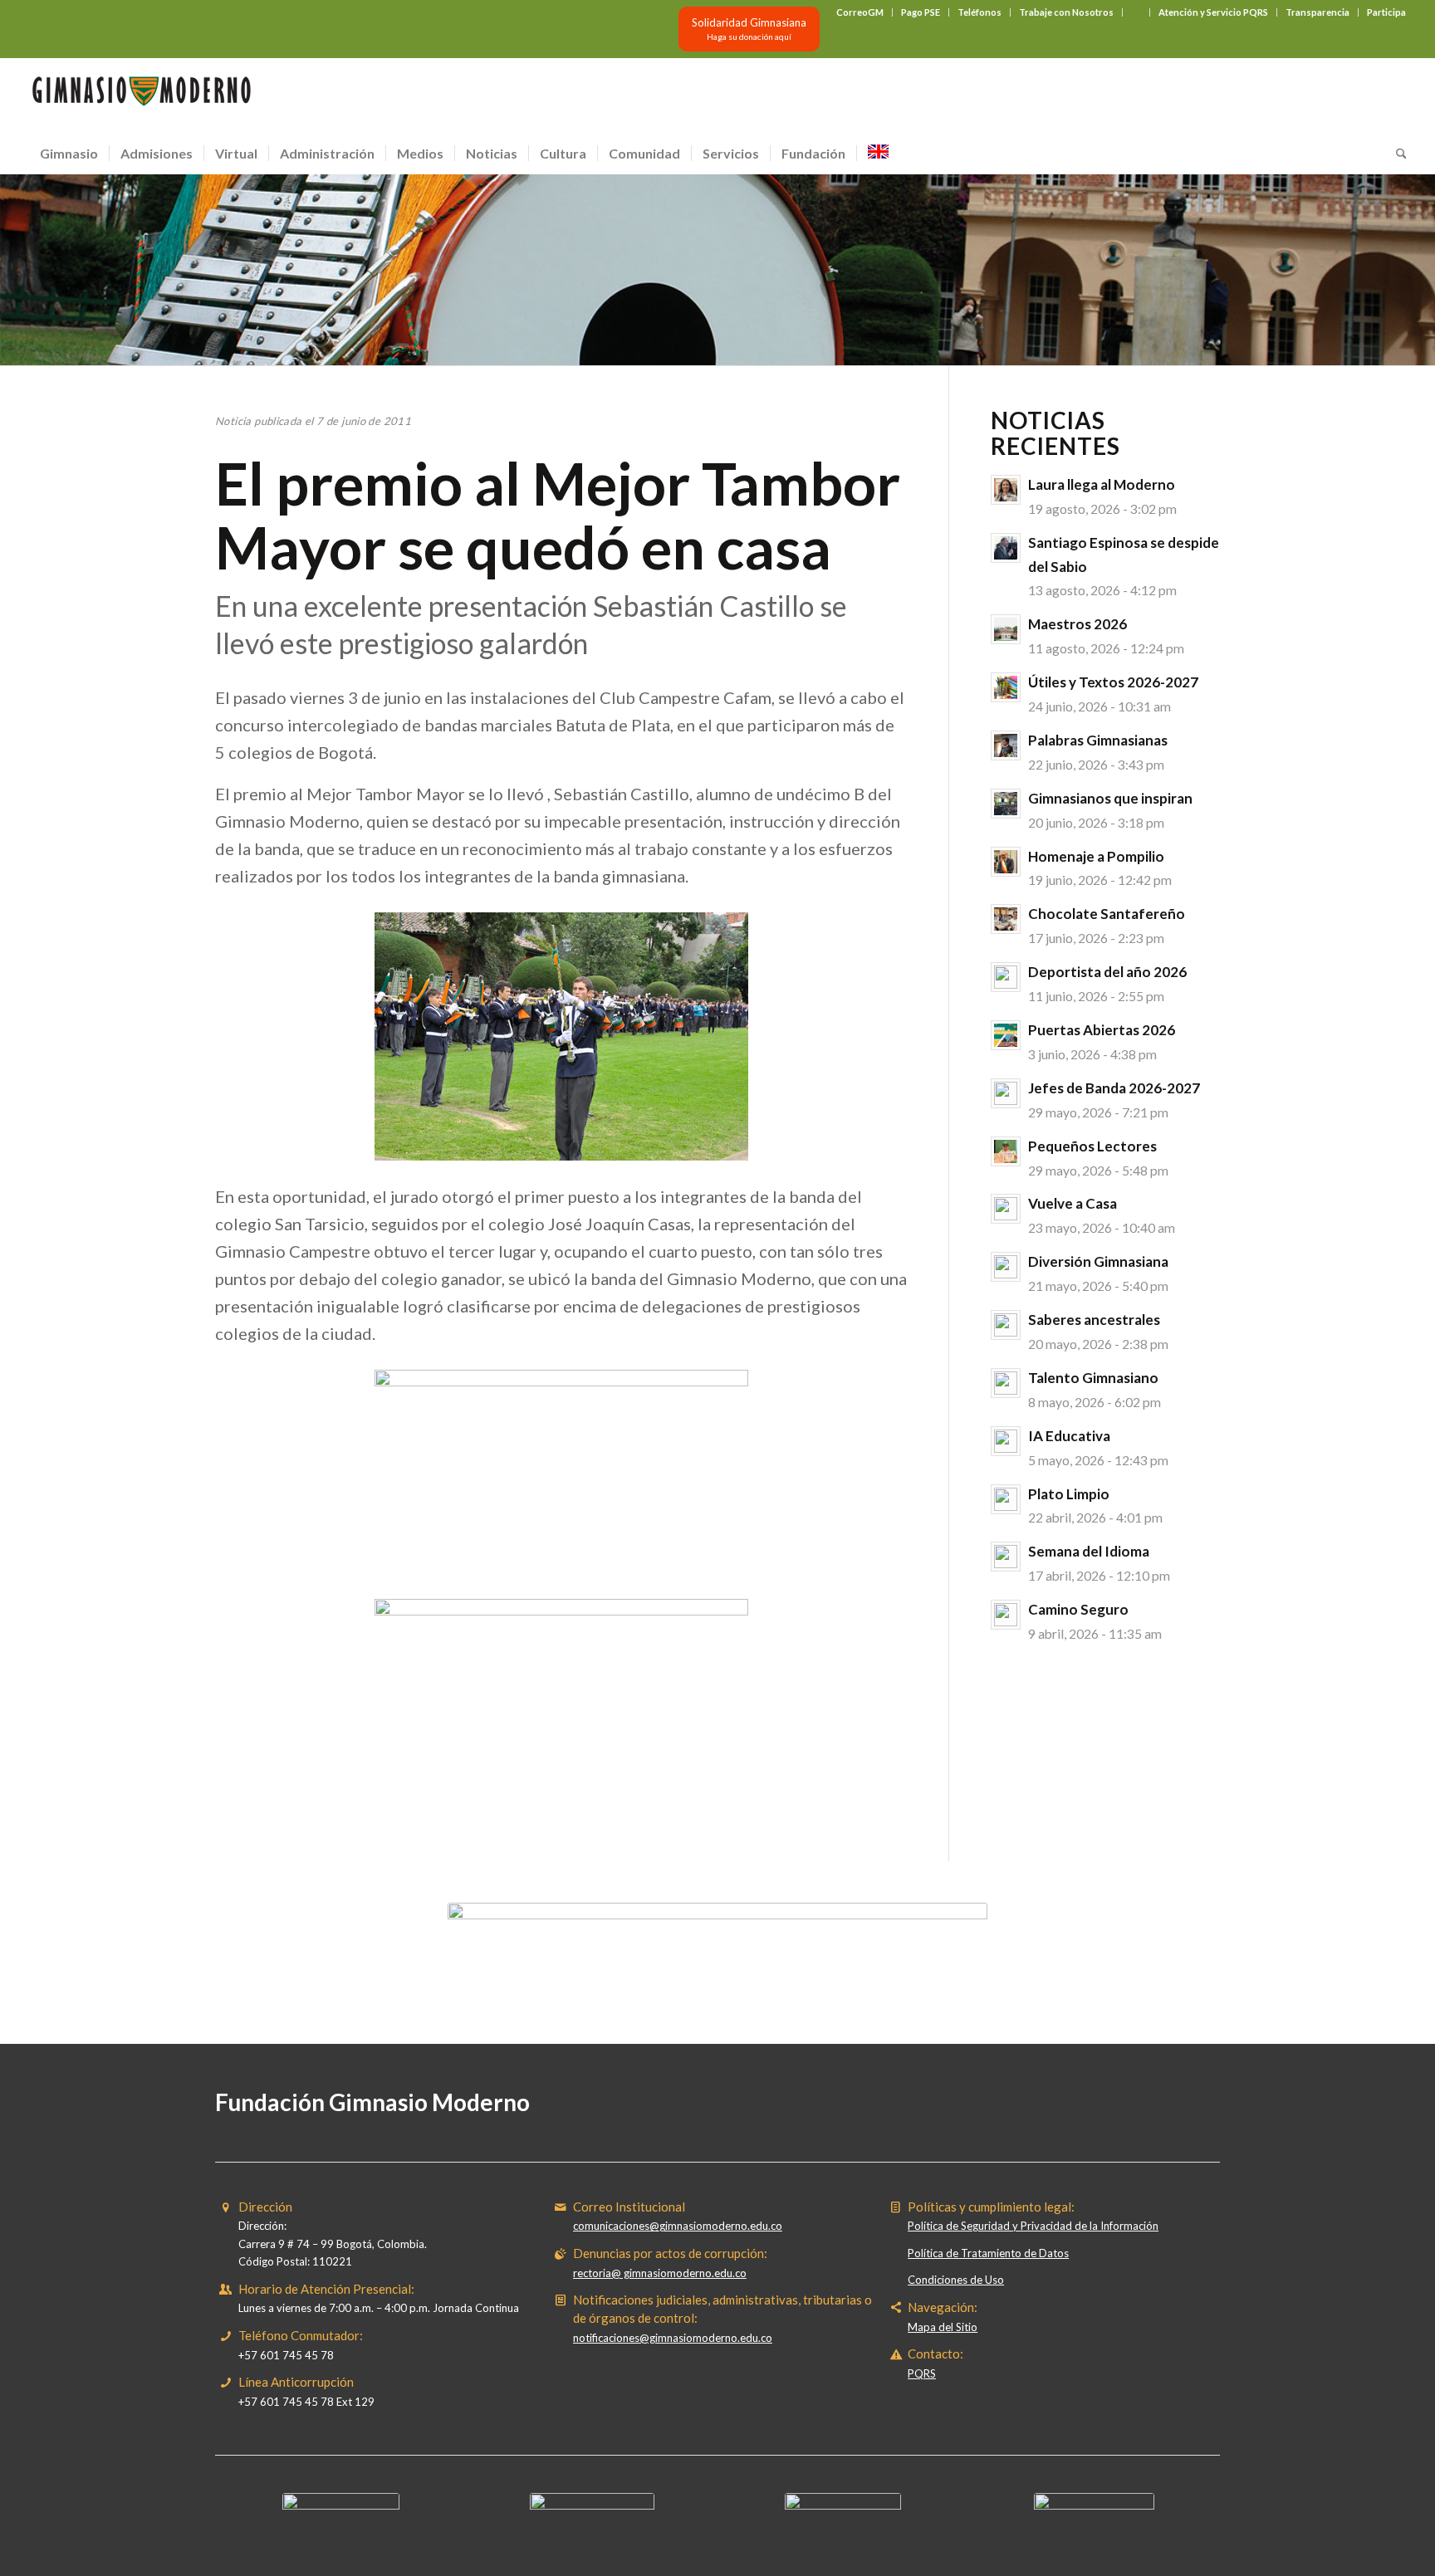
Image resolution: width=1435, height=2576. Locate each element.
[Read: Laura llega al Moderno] (1006, 490)
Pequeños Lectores (1092, 1146)
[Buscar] (1396, 154)
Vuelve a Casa (1073, 1203)
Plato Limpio (1069, 1494)
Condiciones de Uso (956, 2280)
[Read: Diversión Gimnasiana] (1006, 1267)
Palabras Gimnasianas (1098, 740)
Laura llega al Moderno (1102, 484)
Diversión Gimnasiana (1098, 1261)
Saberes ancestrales (1094, 1320)
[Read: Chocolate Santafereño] (1006, 919)
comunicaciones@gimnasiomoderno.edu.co (678, 2226)
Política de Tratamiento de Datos (988, 2253)
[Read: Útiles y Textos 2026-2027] (1006, 687)
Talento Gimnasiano (1093, 1378)
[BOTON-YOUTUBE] (843, 2505)
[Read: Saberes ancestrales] (1006, 1325)
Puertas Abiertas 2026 (1102, 1030)
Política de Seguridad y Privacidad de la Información (1033, 2226)
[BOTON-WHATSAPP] (1094, 2505)
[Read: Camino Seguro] (1006, 1615)
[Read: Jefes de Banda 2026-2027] (1006, 1093)
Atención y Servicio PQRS (1213, 12)
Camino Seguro (1078, 1609)
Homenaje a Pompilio (1096, 856)
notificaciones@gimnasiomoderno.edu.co (673, 2338)
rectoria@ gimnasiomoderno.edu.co (660, 2273)
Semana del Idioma (1089, 1551)
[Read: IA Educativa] (1006, 1441)
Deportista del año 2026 (1107, 972)
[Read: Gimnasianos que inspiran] (1006, 804)
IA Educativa (1069, 1436)
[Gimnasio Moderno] (141, 95)
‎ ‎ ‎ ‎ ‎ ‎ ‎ (1136, 12)
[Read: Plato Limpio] (1006, 1499)
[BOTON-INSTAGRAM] (592, 2505)
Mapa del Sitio (943, 2327)
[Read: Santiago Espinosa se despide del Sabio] (1006, 548)
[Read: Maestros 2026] (1006, 629)
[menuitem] (860, 12)
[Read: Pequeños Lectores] (1006, 1151)
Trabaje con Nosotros (1066, 12)
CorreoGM (860, 12)
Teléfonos (980, 12)
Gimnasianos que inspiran (1110, 798)
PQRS (922, 2373)
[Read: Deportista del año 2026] (1006, 977)
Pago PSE (921, 12)
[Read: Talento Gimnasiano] (1006, 1383)
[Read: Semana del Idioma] (1006, 1557)
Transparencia (1317, 12)
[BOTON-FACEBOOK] (341, 2505)
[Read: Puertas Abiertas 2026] (1006, 1035)
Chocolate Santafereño (1107, 914)
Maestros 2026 (1077, 624)
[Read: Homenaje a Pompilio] (1006, 862)
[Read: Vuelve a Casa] (1006, 1209)
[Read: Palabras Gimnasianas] (1006, 745)
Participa (1386, 12)
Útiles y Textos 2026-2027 (1113, 682)
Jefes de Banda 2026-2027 (1114, 1088)
